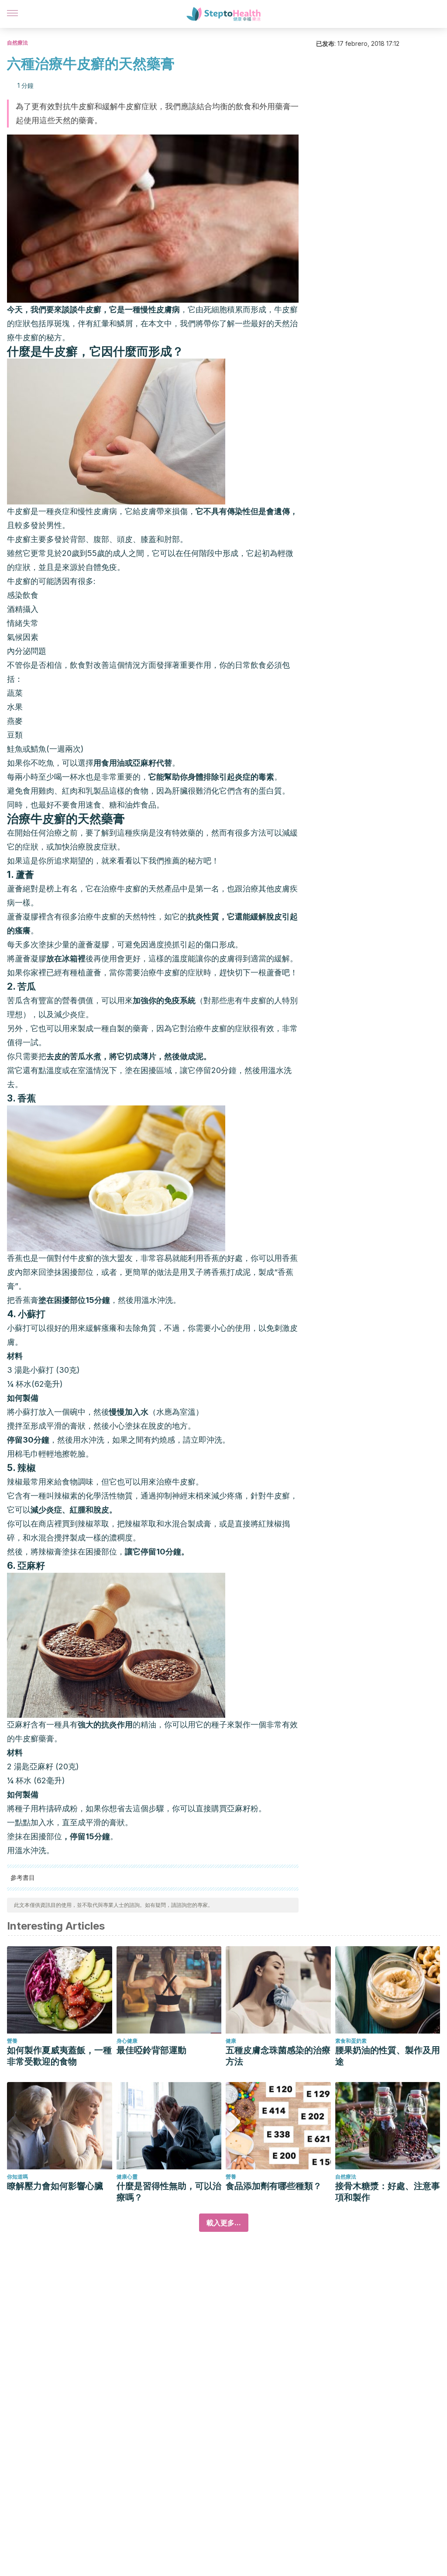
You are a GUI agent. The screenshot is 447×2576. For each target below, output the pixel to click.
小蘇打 (43, 1370)
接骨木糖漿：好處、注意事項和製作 (388, 2192)
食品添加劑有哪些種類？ (274, 2186)
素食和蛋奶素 (351, 2041)
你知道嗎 (17, 2177)
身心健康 (127, 2041)
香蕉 (15, 1258)
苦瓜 (27, 986)
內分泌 (19, 651)
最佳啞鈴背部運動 (151, 2050)
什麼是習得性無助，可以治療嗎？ (169, 2192)
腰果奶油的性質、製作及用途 (388, 2056)
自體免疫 (101, 567)
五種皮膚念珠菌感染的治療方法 (278, 2056)
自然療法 (17, 43)
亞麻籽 (19, 1725)
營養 (12, 2041)
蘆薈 (15, 889)
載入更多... (224, 2223)
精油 (148, 1725)
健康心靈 (127, 2177)
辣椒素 (66, 1496)
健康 (231, 2041)
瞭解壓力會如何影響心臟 (55, 2186)
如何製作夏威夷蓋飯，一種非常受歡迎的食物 (59, 2056)
